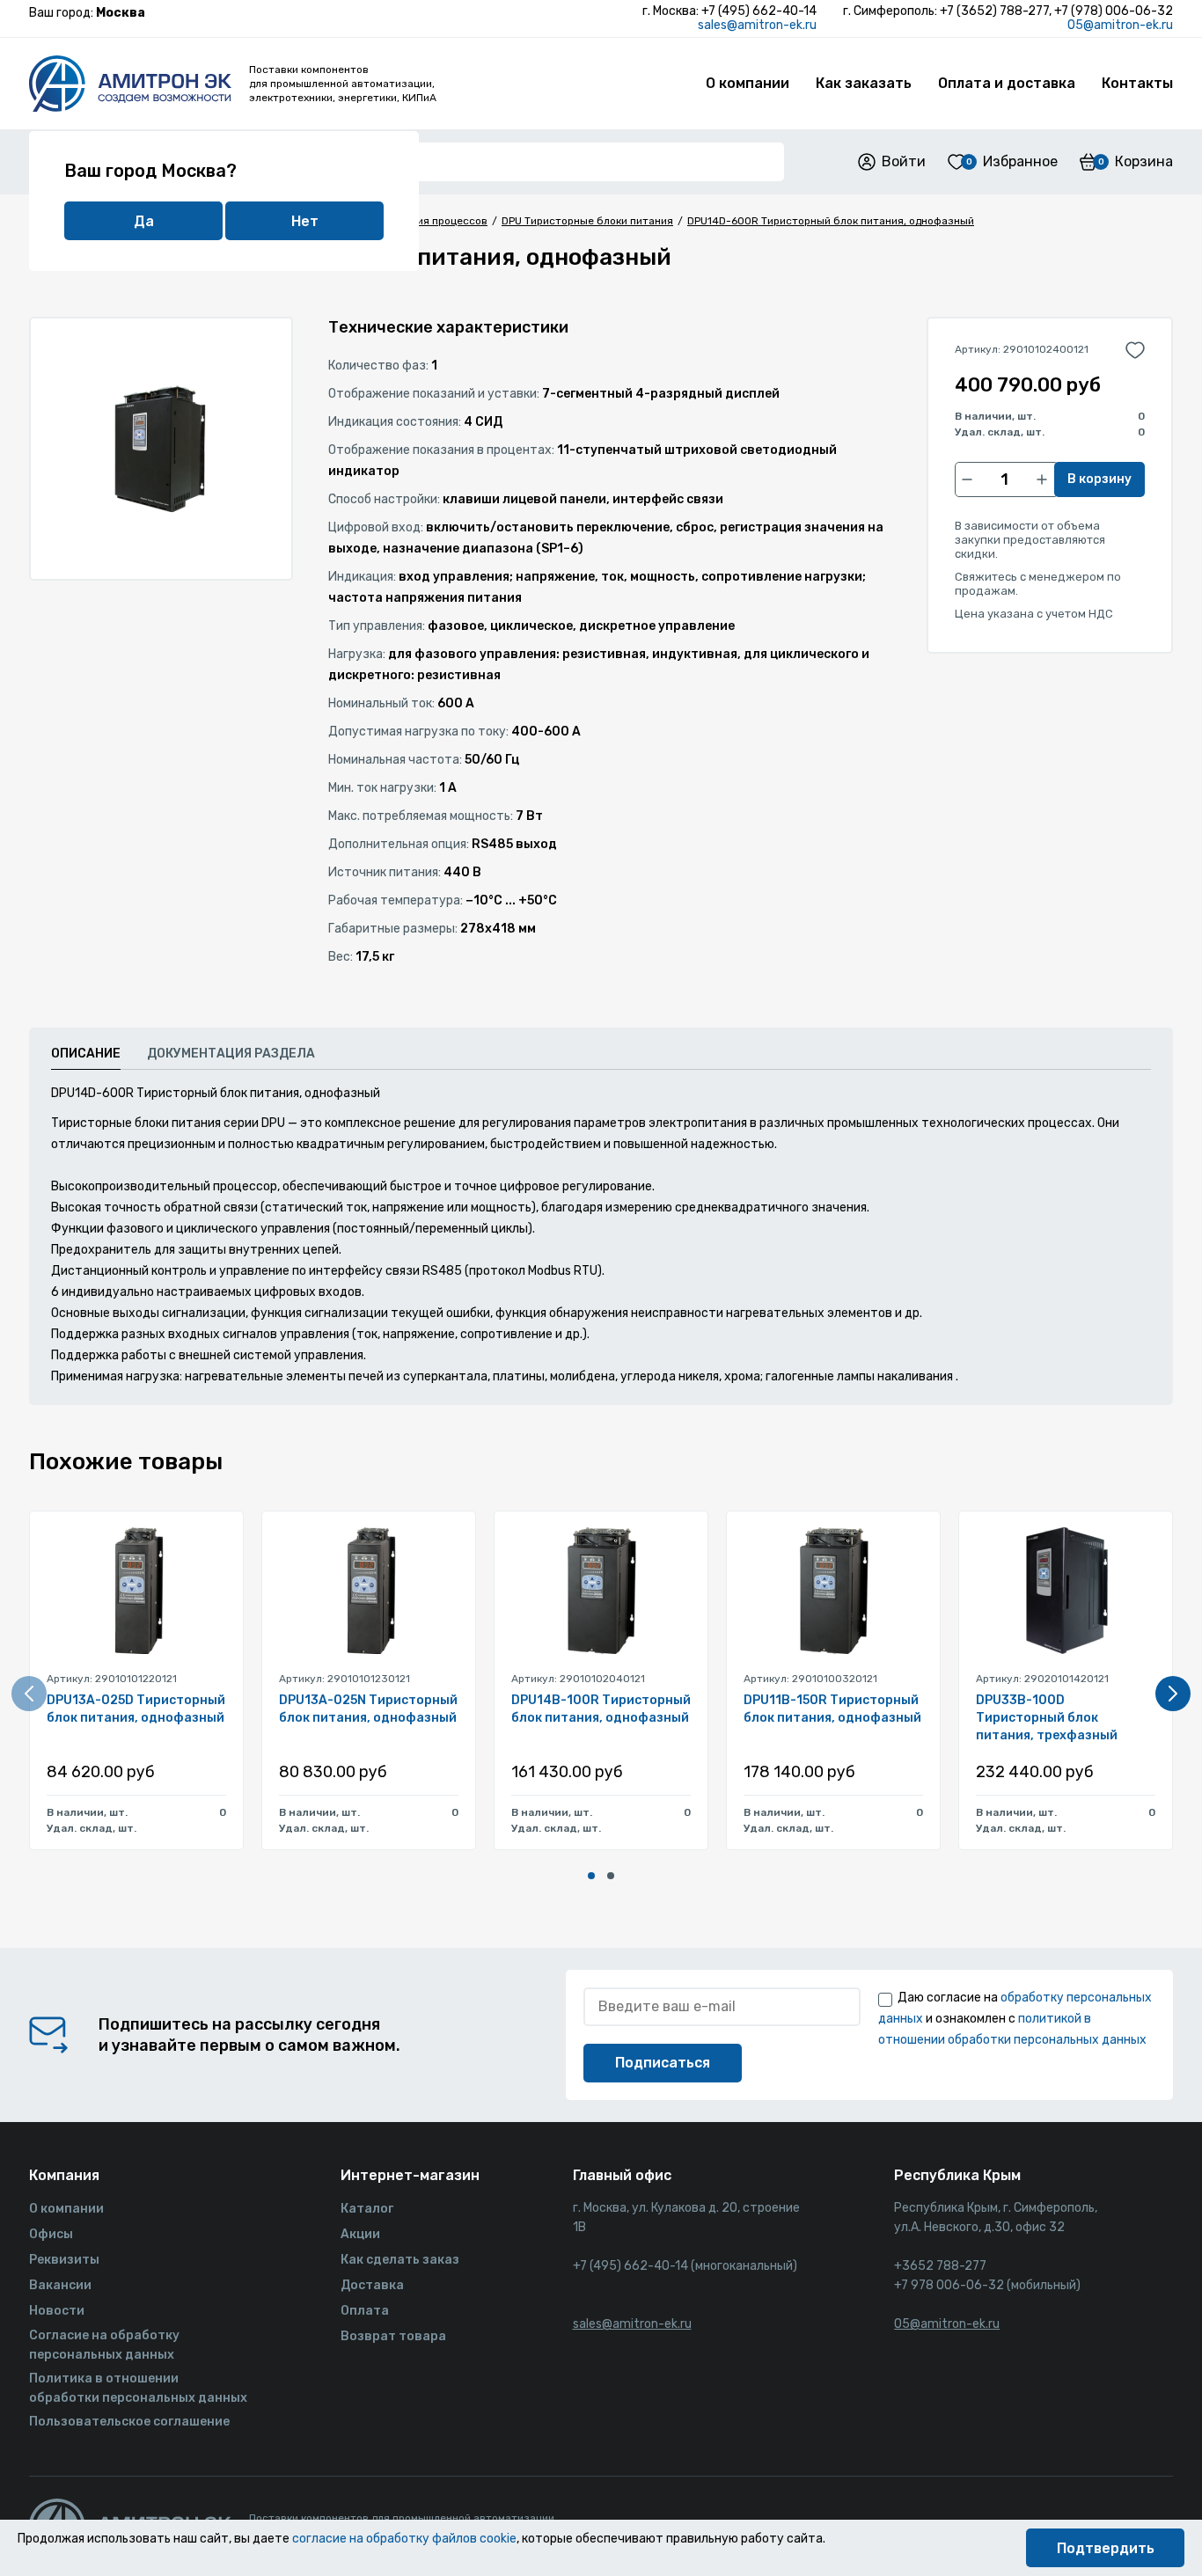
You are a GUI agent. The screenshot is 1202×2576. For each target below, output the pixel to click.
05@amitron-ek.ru (1120, 25)
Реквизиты (64, 2260)
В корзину (1099, 479)
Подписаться (663, 2063)
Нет (305, 221)
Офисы (51, 2234)
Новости (57, 2311)
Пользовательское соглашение (129, 2422)
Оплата (365, 2311)
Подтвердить (1106, 2548)
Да (144, 221)
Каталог (367, 2209)
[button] (591, 1876)
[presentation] (29, 1694)
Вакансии (60, 2285)
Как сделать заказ (400, 2260)
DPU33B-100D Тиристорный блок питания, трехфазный (1047, 1718)
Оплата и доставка (1007, 83)
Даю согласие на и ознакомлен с (1015, 2019)
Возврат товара (393, 2336)
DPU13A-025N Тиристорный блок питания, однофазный (368, 1709)
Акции (360, 2234)
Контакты (1137, 83)
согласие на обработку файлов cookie (404, 2539)
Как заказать (864, 83)
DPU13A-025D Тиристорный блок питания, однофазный (136, 1709)
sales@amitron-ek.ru (757, 25)
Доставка (372, 2285)
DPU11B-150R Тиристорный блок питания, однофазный (832, 1709)
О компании (748, 83)
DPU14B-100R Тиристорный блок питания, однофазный (601, 1709)
